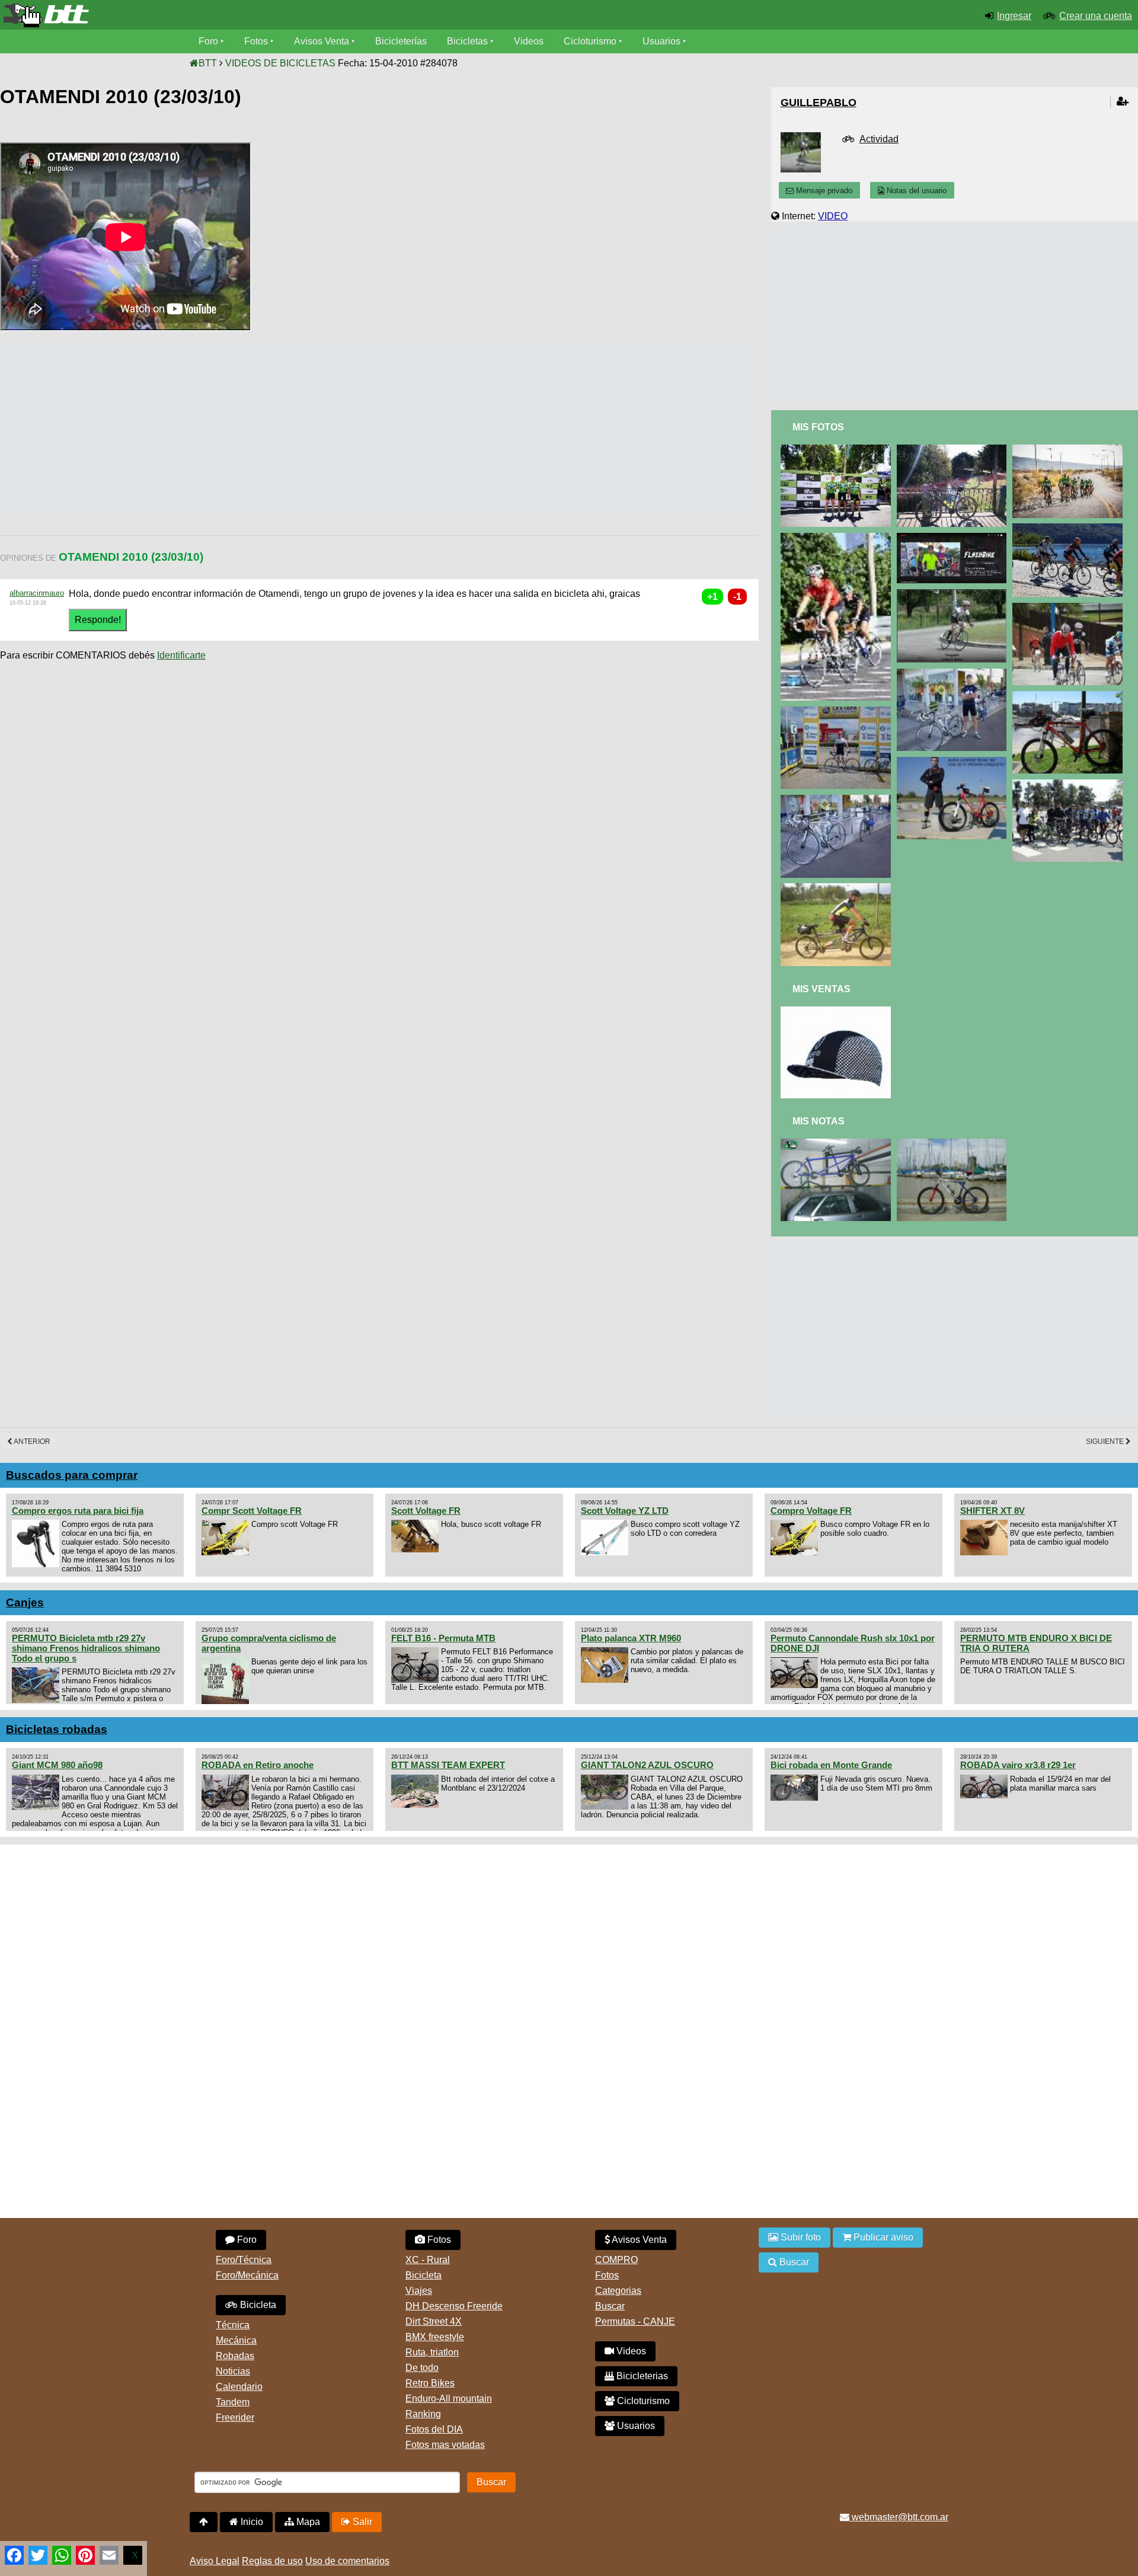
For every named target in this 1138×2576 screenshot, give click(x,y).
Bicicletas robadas (57, 1729)
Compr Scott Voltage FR (252, 1511)
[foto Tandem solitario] (838, 888)
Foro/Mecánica (247, 2275)
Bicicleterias (641, 2376)
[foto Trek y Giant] (838, 800)
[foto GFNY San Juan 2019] (838, 450)
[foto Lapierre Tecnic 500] (954, 762)
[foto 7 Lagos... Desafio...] (1070, 528)
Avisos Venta (322, 41)
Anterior (31, 1442)
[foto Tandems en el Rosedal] (1070, 784)
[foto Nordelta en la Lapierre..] (1070, 696)
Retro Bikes (430, 2383)
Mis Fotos (818, 427)
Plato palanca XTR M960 (631, 1638)
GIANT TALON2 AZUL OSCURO (647, 1765)
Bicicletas (469, 41)
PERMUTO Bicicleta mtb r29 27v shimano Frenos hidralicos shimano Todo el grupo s (86, 1648)
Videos (529, 41)
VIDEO (833, 216)
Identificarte (181, 655)
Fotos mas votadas (445, 2445)
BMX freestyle (435, 2337)
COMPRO (616, 2260)
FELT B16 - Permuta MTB (443, 1638)
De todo (422, 2368)
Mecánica (236, 2340)
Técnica (233, 2325)
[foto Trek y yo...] (954, 674)
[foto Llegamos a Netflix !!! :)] (954, 538)
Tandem (233, 2402)
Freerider (235, 2417)
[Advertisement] (216, 429)
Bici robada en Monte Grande (831, 1765)
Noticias (233, 2371)
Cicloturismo (590, 41)
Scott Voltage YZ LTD (625, 1511)
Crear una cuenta (1096, 16)
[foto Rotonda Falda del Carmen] (954, 594)
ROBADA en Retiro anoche (258, 1765)
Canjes (25, 1602)
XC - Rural (428, 2260)
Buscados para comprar (72, 1475)
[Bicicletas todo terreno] (190, 15)
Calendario (239, 2387)
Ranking (423, 2414)
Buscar (610, 2306)
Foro (208, 41)
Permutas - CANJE (635, 2321)
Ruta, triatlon (432, 2352)
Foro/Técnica (244, 2260)
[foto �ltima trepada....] (1070, 608)
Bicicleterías (401, 41)
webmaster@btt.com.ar (899, 2517)
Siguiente (1106, 1442)
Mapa (307, 2522)
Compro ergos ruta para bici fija (78, 1511)
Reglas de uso (272, 2561)
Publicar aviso (882, 2237)
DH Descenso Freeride (454, 2306)
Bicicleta (257, 2305)
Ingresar (1014, 16)
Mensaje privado (823, 191)
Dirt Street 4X (434, 2321)
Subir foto (800, 2237)
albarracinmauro (37, 593)
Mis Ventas (821, 989)
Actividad (879, 139)
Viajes (419, 2291)
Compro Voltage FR (811, 1511)
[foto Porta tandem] (838, 1144)
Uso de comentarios (347, 2561)
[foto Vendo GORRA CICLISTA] (838, 1011)
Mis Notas (819, 1121)
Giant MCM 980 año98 (57, 1765)
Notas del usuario (915, 191)
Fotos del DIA (434, 2429)
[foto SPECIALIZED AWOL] (954, 450)
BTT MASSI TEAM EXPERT (448, 1765)
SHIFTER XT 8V (992, 1511)
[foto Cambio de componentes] (954, 1144)
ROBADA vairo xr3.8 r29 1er (1018, 1765)
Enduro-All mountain (449, 2398)
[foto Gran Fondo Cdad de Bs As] (838, 538)
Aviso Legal (215, 2561)
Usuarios (661, 41)
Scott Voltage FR (426, 1511)
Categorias (618, 2291)
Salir (361, 2522)
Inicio (251, 2522)
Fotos (256, 41)
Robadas (235, 2356)
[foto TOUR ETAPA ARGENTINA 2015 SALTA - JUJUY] (838, 712)
